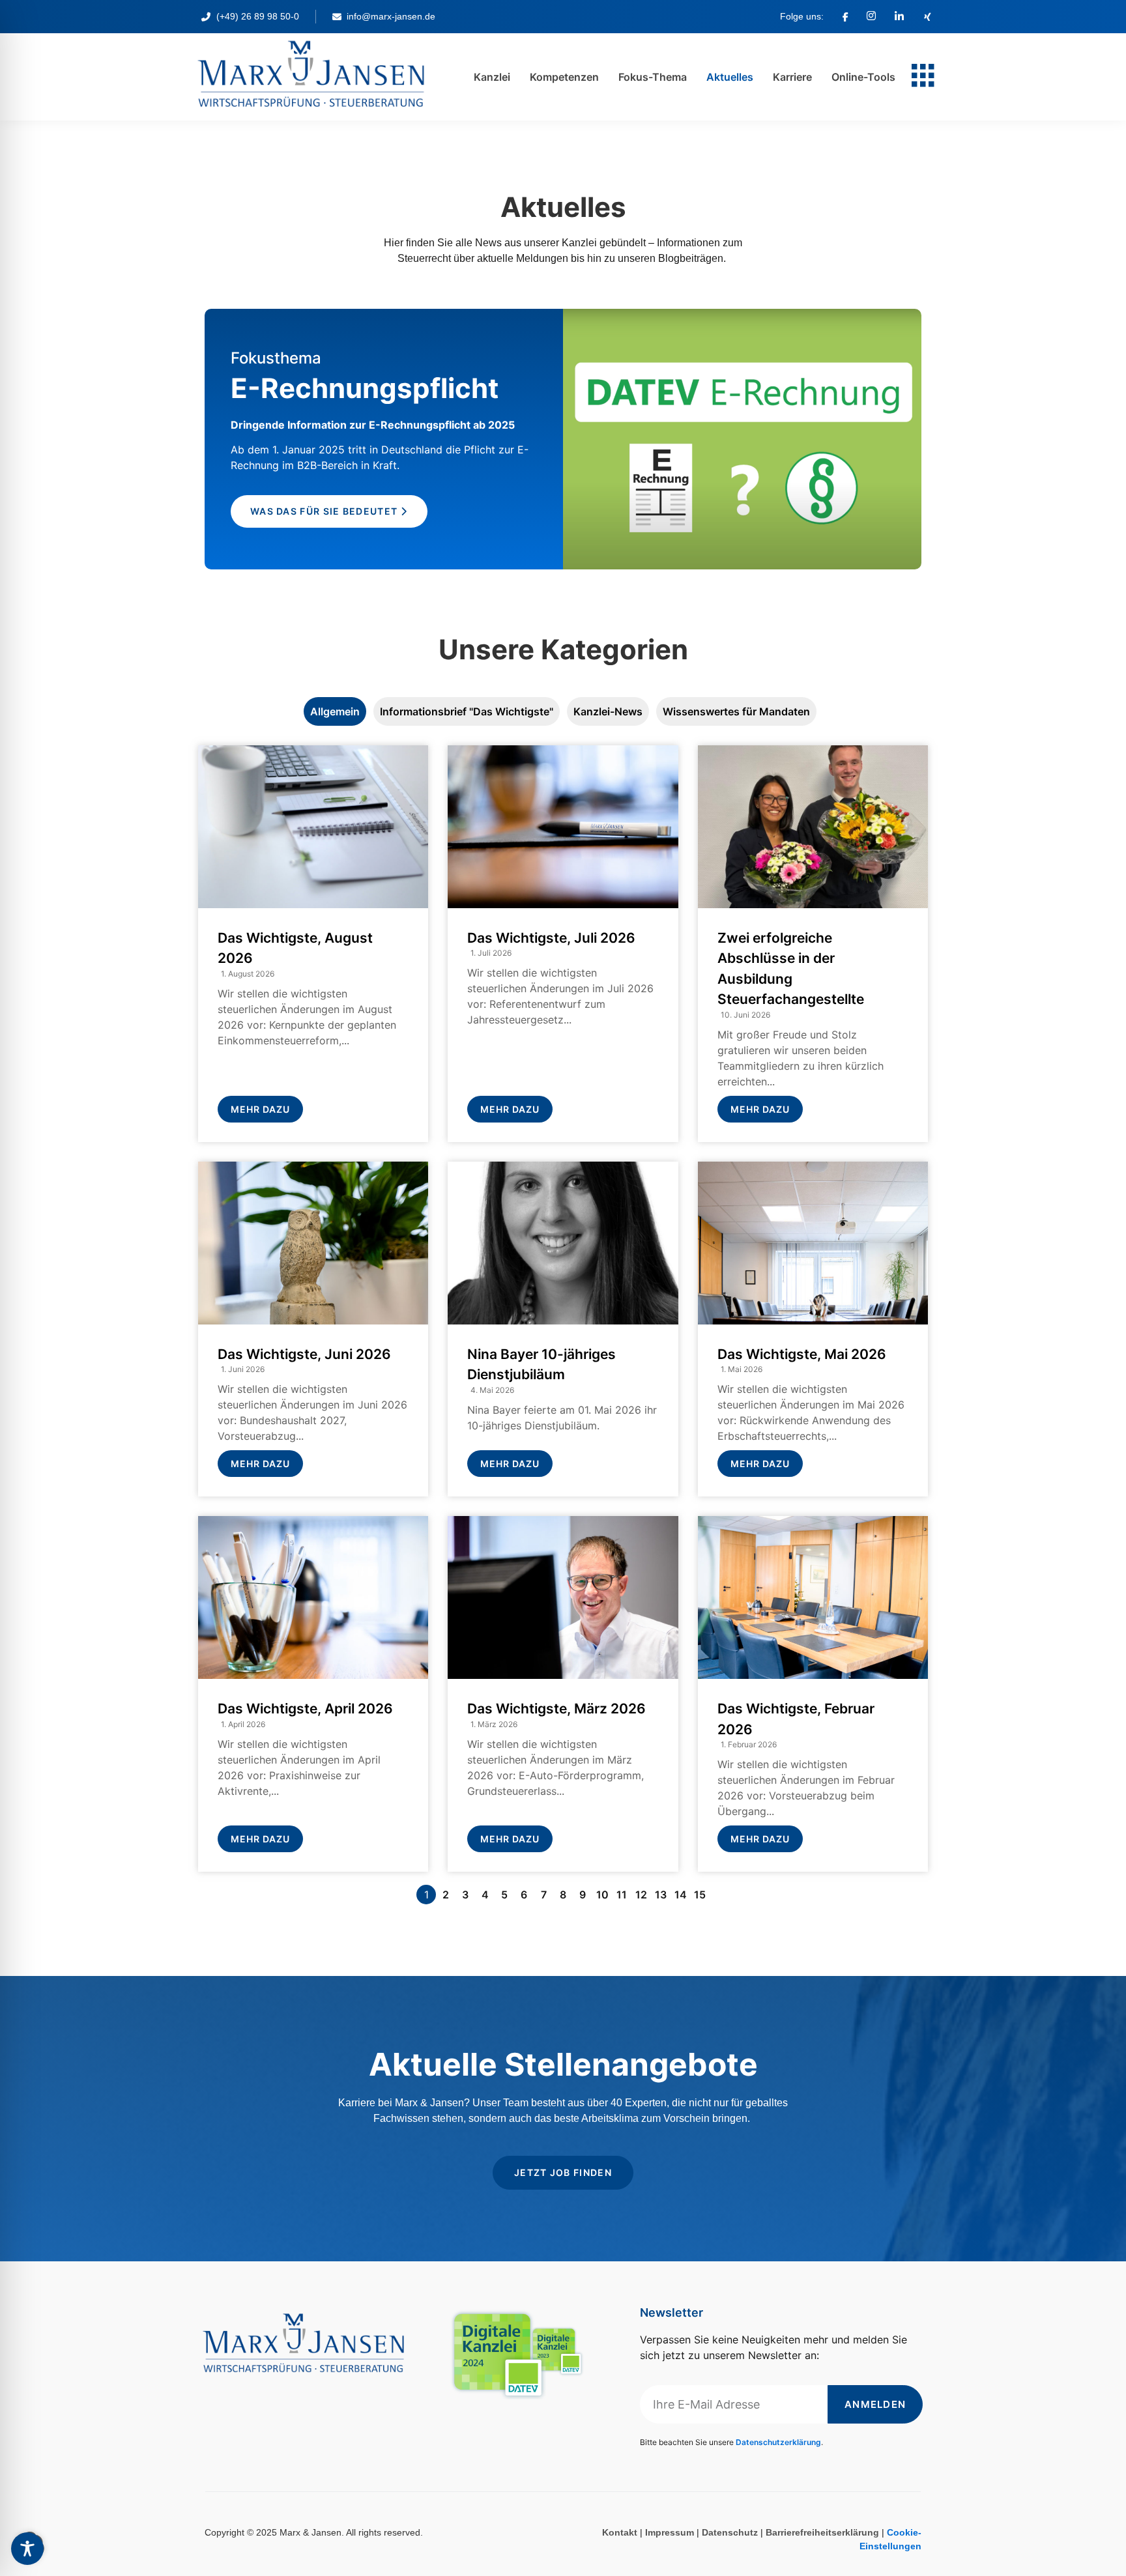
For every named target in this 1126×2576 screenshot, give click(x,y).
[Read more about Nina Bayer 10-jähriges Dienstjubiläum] (563, 1329)
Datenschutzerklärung (778, 2442)
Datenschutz (730, 2532)
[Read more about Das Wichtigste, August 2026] (313, 944)
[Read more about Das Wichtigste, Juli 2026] (563, 944)
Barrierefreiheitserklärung (822, 2532)
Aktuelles (730, 77)
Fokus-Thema (653, 77)
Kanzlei (492, 77)
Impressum (670, 2532)
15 (700, 1895)
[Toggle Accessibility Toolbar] (27, 2549)
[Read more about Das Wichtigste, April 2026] (313, 1694)
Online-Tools (863, 77)
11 (622, 1895)
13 (661, 1895)
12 (641, 1895)
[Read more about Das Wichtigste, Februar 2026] (813, 1694)
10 (602, 1895)
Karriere (792, 77)
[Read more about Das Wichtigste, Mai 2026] (813, 1329)
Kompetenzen (564, 77)
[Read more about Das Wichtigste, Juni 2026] (313, 1329)
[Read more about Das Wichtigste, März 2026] (563, 1694)
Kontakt (620, 2532)
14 (681, 1895)
